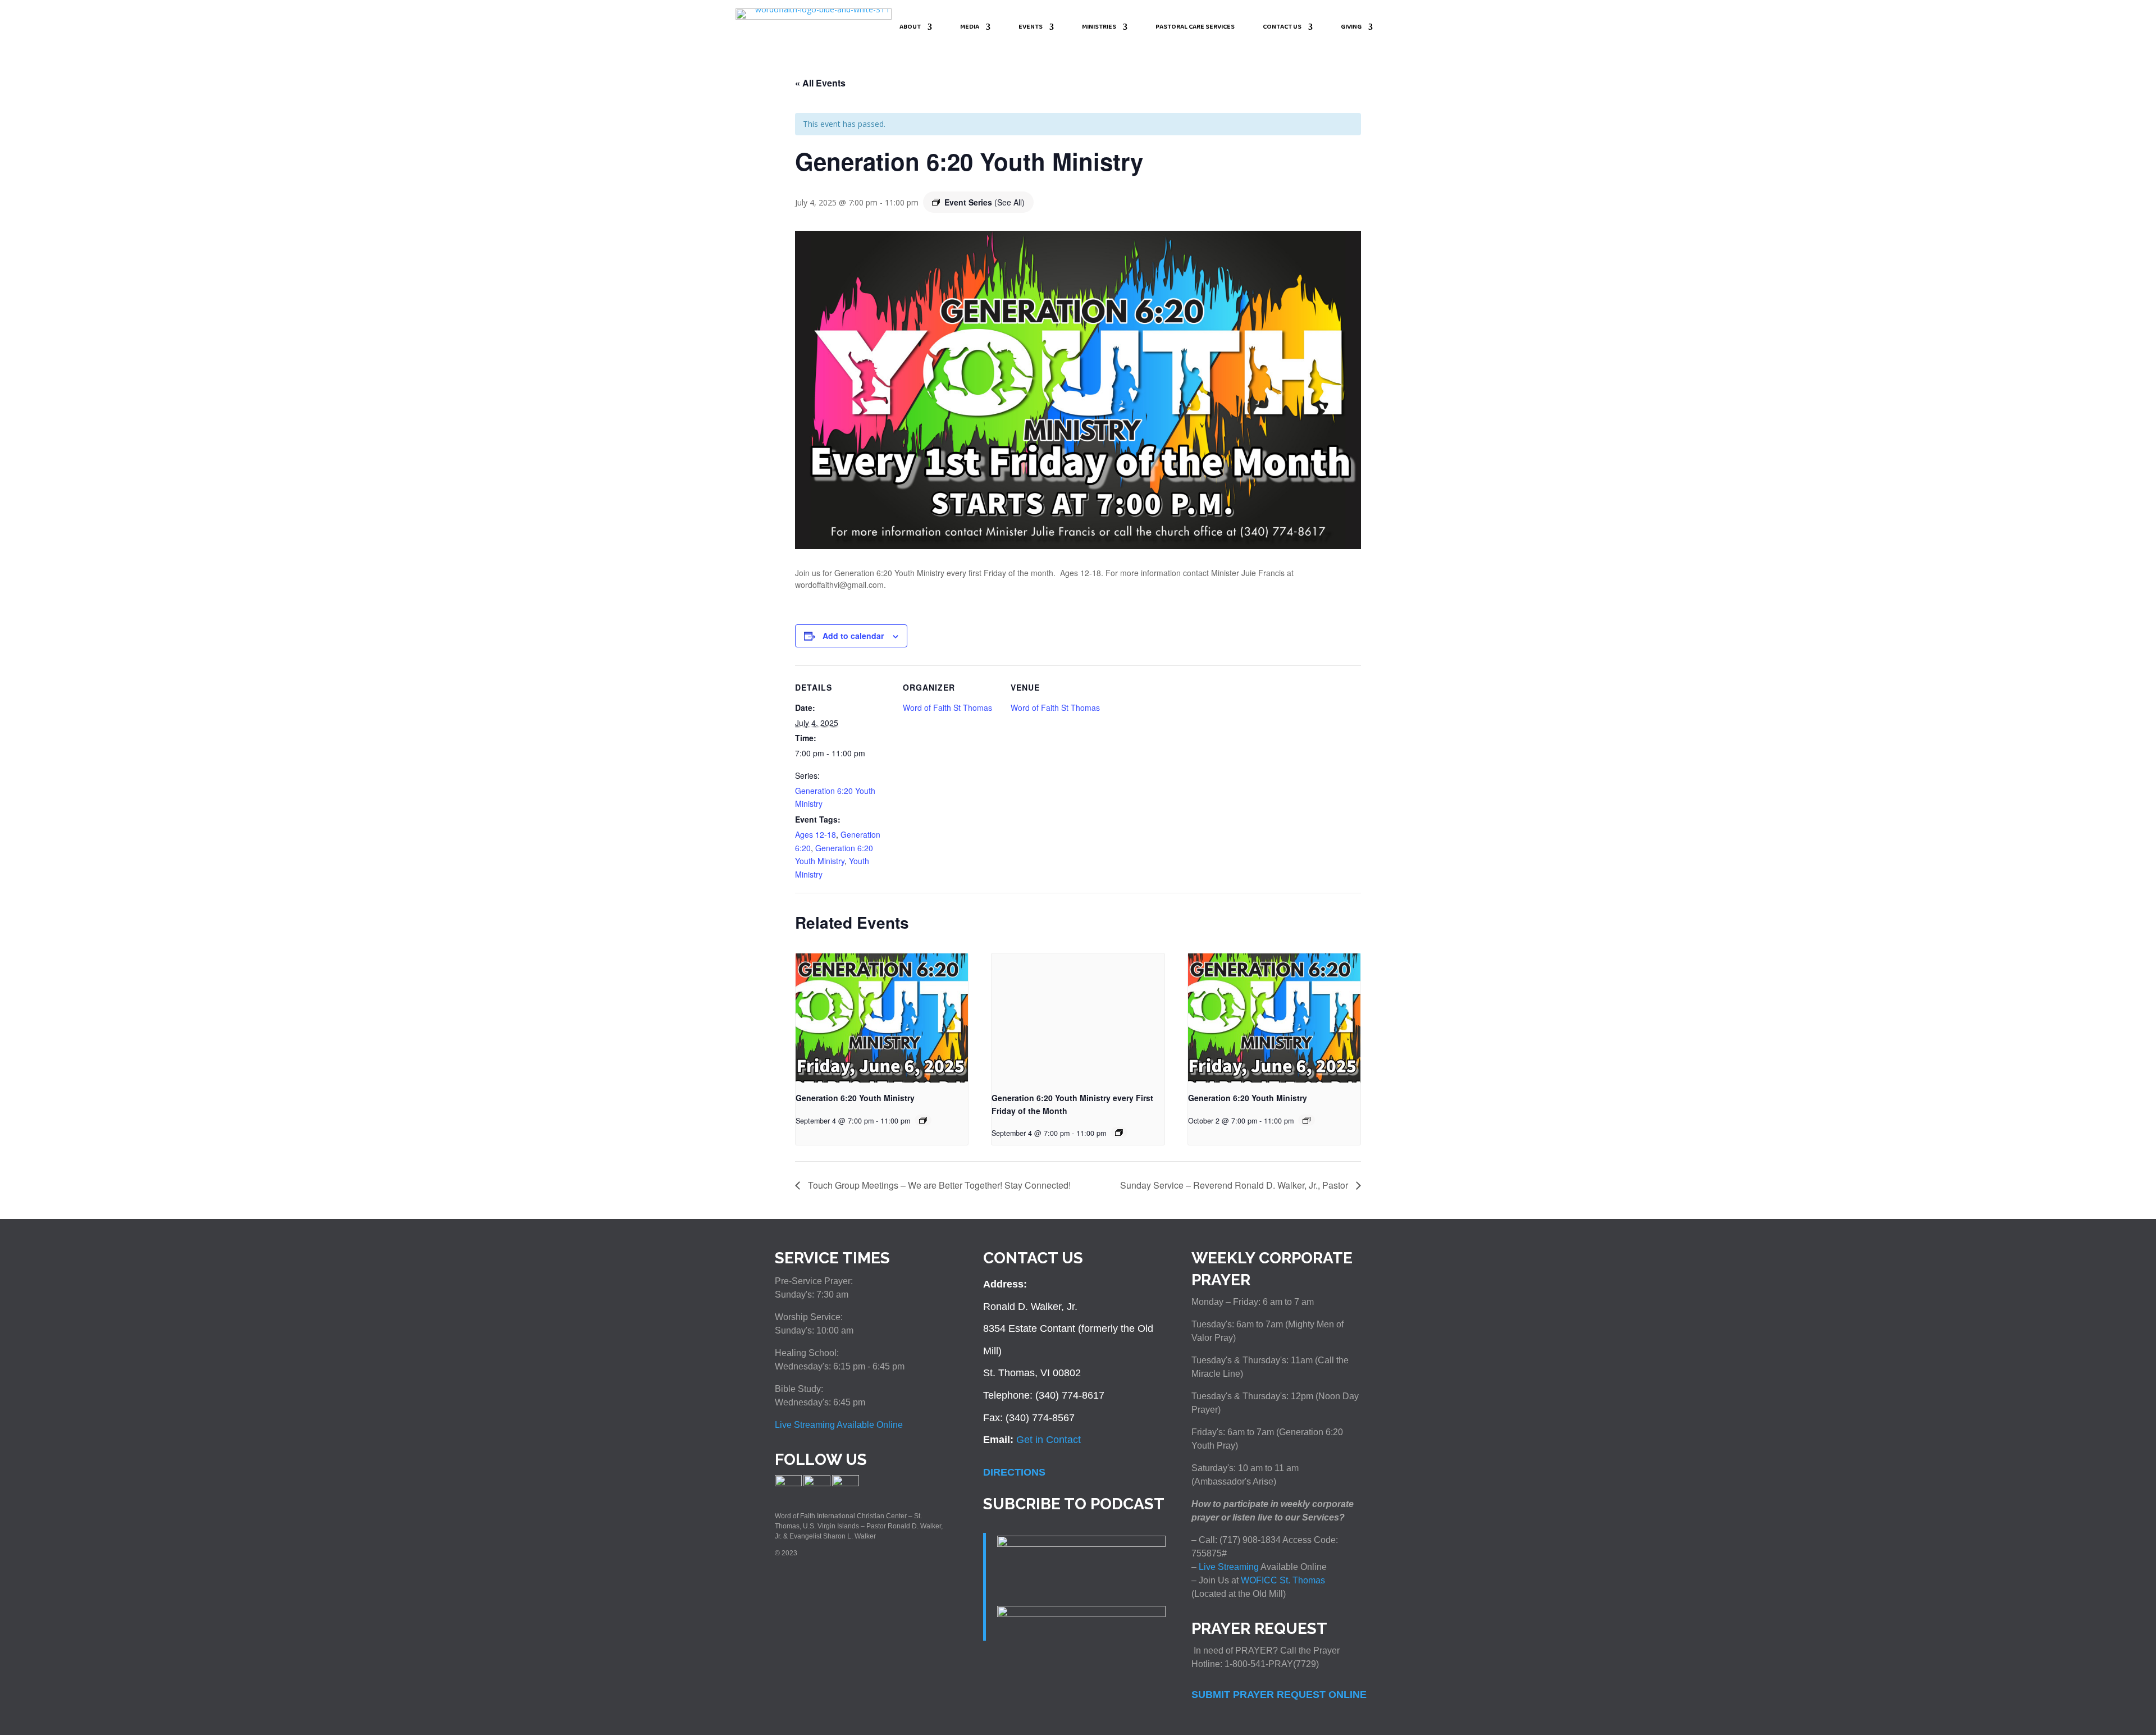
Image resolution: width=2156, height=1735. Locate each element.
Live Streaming (1228, 1567)
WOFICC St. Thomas (1283, 1580)
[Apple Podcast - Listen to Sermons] (1081, 1544)
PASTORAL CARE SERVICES (1195, 28)
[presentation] (882, 1018)
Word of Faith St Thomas (947, 707)
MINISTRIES (1099, 28)
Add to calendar (853, 636)
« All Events (820, 83)
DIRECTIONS (1014, 1472)
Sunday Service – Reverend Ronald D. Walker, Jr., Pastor (1235, 1185)
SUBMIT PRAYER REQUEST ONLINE (1279, 1695)
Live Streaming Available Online (839, 1425)
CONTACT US (1282, 28)
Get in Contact (1049, 1440)
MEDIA (970, 28)
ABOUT (910, 28)
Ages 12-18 (816, 834)
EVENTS (1031, 28)
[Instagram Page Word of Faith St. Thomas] (817, 1484)
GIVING (1351, 28)
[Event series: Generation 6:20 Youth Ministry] (923, 1120)
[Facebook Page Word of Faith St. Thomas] (788, 1484)
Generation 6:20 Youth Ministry (855, 1098)
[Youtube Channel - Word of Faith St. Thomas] (846, 1484)
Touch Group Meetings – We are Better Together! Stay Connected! (938, 1185)
